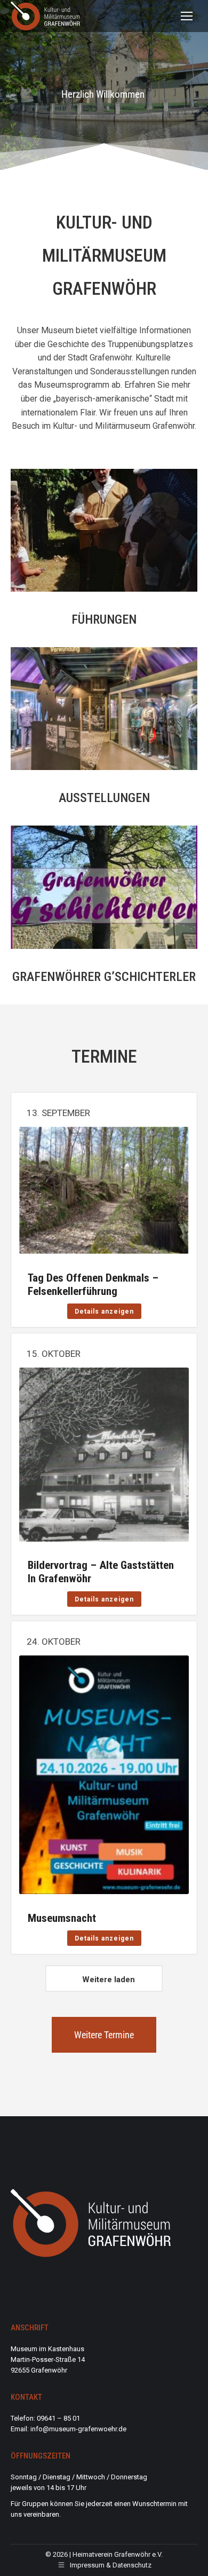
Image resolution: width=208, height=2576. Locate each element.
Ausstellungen (104, 798)
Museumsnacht (62, 1918)
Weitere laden (109, 1980)
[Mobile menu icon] (187, 16)
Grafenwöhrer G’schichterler (104, 977)
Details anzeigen (104, 1311)
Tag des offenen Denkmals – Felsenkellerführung (93, 1285)
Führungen (104, 619)
